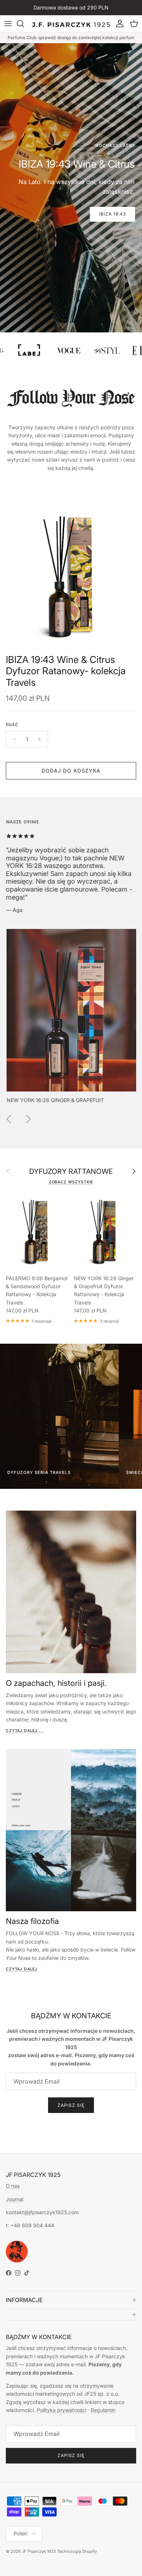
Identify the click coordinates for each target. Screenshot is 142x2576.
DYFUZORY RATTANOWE (71, 1172)
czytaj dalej (22, 1969)
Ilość (12, 724)
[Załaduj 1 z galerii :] (71, 577)
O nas (13, 2186)
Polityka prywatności (62, 2410)
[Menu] (8, 24)
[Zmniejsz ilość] (13, 739)
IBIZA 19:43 (113, 214)
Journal (15, 2199)
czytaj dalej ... (24, 1731)
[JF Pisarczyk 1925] (71, 24)
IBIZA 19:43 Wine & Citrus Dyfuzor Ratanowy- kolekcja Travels (66, 671)
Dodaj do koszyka (71, 771)
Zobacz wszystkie (71, 1182)
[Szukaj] (24, 24)
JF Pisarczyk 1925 (39, 2551)
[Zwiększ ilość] (41, 739)
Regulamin (103, 2410)
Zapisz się (71, 2105)
